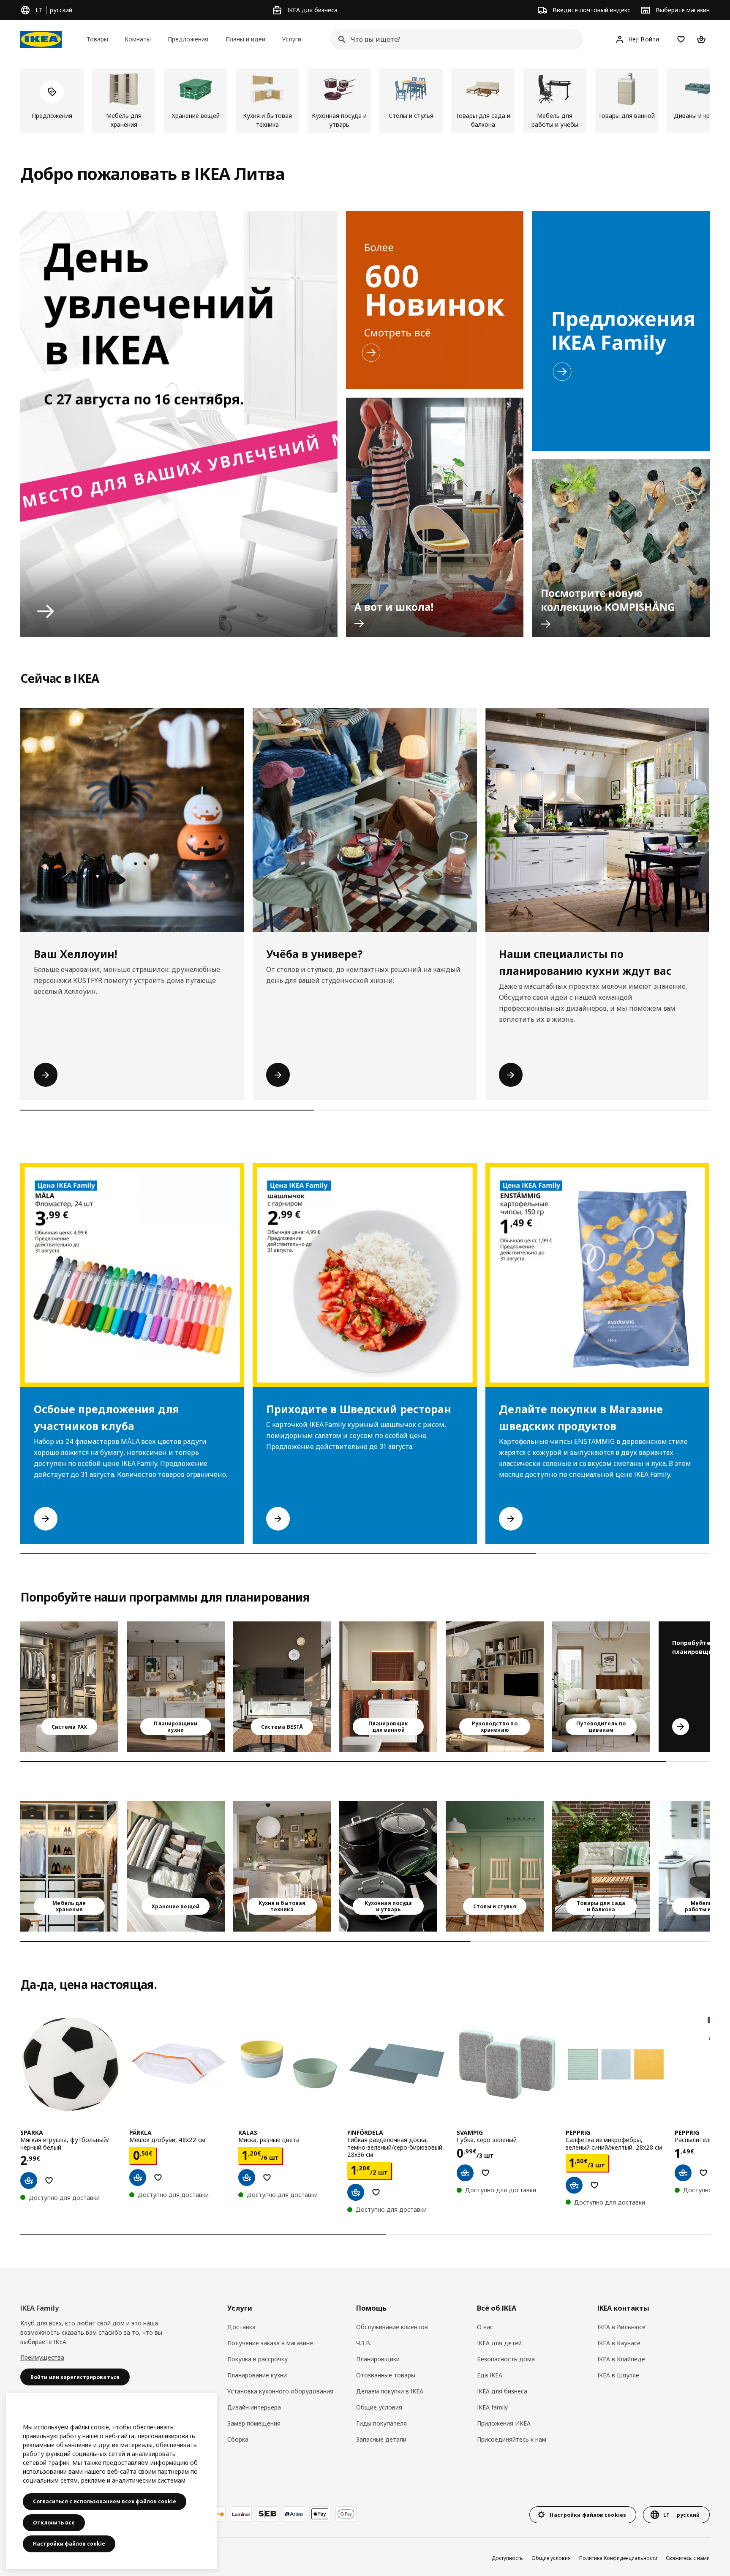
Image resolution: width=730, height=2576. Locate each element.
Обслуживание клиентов (392, 2327)
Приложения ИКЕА (504, 2423)
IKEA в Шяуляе (618, 2375)
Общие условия (379, 2407)
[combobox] (454, 39)
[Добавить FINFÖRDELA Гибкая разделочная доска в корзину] (356, 2192)
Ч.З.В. (364, 2343)
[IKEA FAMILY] (621, 331)
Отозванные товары (386, 2375)
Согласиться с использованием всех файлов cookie (105, 2501)
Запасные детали (381, 2439)
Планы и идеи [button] (245, 39)
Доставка (241, 2327)
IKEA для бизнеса (502, 2391)
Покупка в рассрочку (257, 2359)
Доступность (507, 2558)
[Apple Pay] (320, 2514)
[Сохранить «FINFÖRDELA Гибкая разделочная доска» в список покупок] (376, 2192)
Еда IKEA (490, 2375)
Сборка (238, 2439)
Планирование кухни (257, 2375)
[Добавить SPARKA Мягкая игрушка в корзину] (29, 2180)
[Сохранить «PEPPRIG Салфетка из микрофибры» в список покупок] (594, 2185)
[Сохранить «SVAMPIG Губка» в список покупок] (485, 2173)
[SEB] (267, 2514)
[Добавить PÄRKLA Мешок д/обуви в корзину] (138, 2178)
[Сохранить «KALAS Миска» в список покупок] (267, 2178)
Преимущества (42, 2357)
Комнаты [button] (138, 39)
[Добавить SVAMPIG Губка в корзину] (465, 2173)
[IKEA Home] (41, 39)
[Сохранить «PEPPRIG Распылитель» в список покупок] (703, 2173)
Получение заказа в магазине (270, 2343)
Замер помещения (254, 2423)
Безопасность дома (506, 2359)
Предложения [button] (188, 39)
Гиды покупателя (381, 2423)
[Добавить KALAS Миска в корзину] (247, 2178)
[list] (365, 101)
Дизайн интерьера (254, 2407)
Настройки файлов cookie (69, 2544)
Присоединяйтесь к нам (512, 2439)
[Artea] (294, 2514)
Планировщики (378, 2359)
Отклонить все (54, 2523)
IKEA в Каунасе (619, 2343)
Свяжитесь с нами (688, 2558)
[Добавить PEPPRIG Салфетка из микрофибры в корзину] (574, 2185)
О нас (485, 2327)
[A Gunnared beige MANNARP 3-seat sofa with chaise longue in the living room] (601, 1687)
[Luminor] (241, 2514)
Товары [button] (97, 39)
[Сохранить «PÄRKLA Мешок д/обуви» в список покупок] (158, 2178)
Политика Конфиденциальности (618, 2558)
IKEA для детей (499, 2343)
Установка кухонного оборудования (280, 2391)
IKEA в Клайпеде (621, 2359)
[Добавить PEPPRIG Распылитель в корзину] (683, 2173)
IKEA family (492, 2407)
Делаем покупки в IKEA (390, 2391)
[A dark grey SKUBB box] (176, 1866)
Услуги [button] (292, 39)
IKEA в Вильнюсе (621, 2327)
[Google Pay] (346, 2514)
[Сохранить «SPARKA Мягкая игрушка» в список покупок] (49, 2180)
